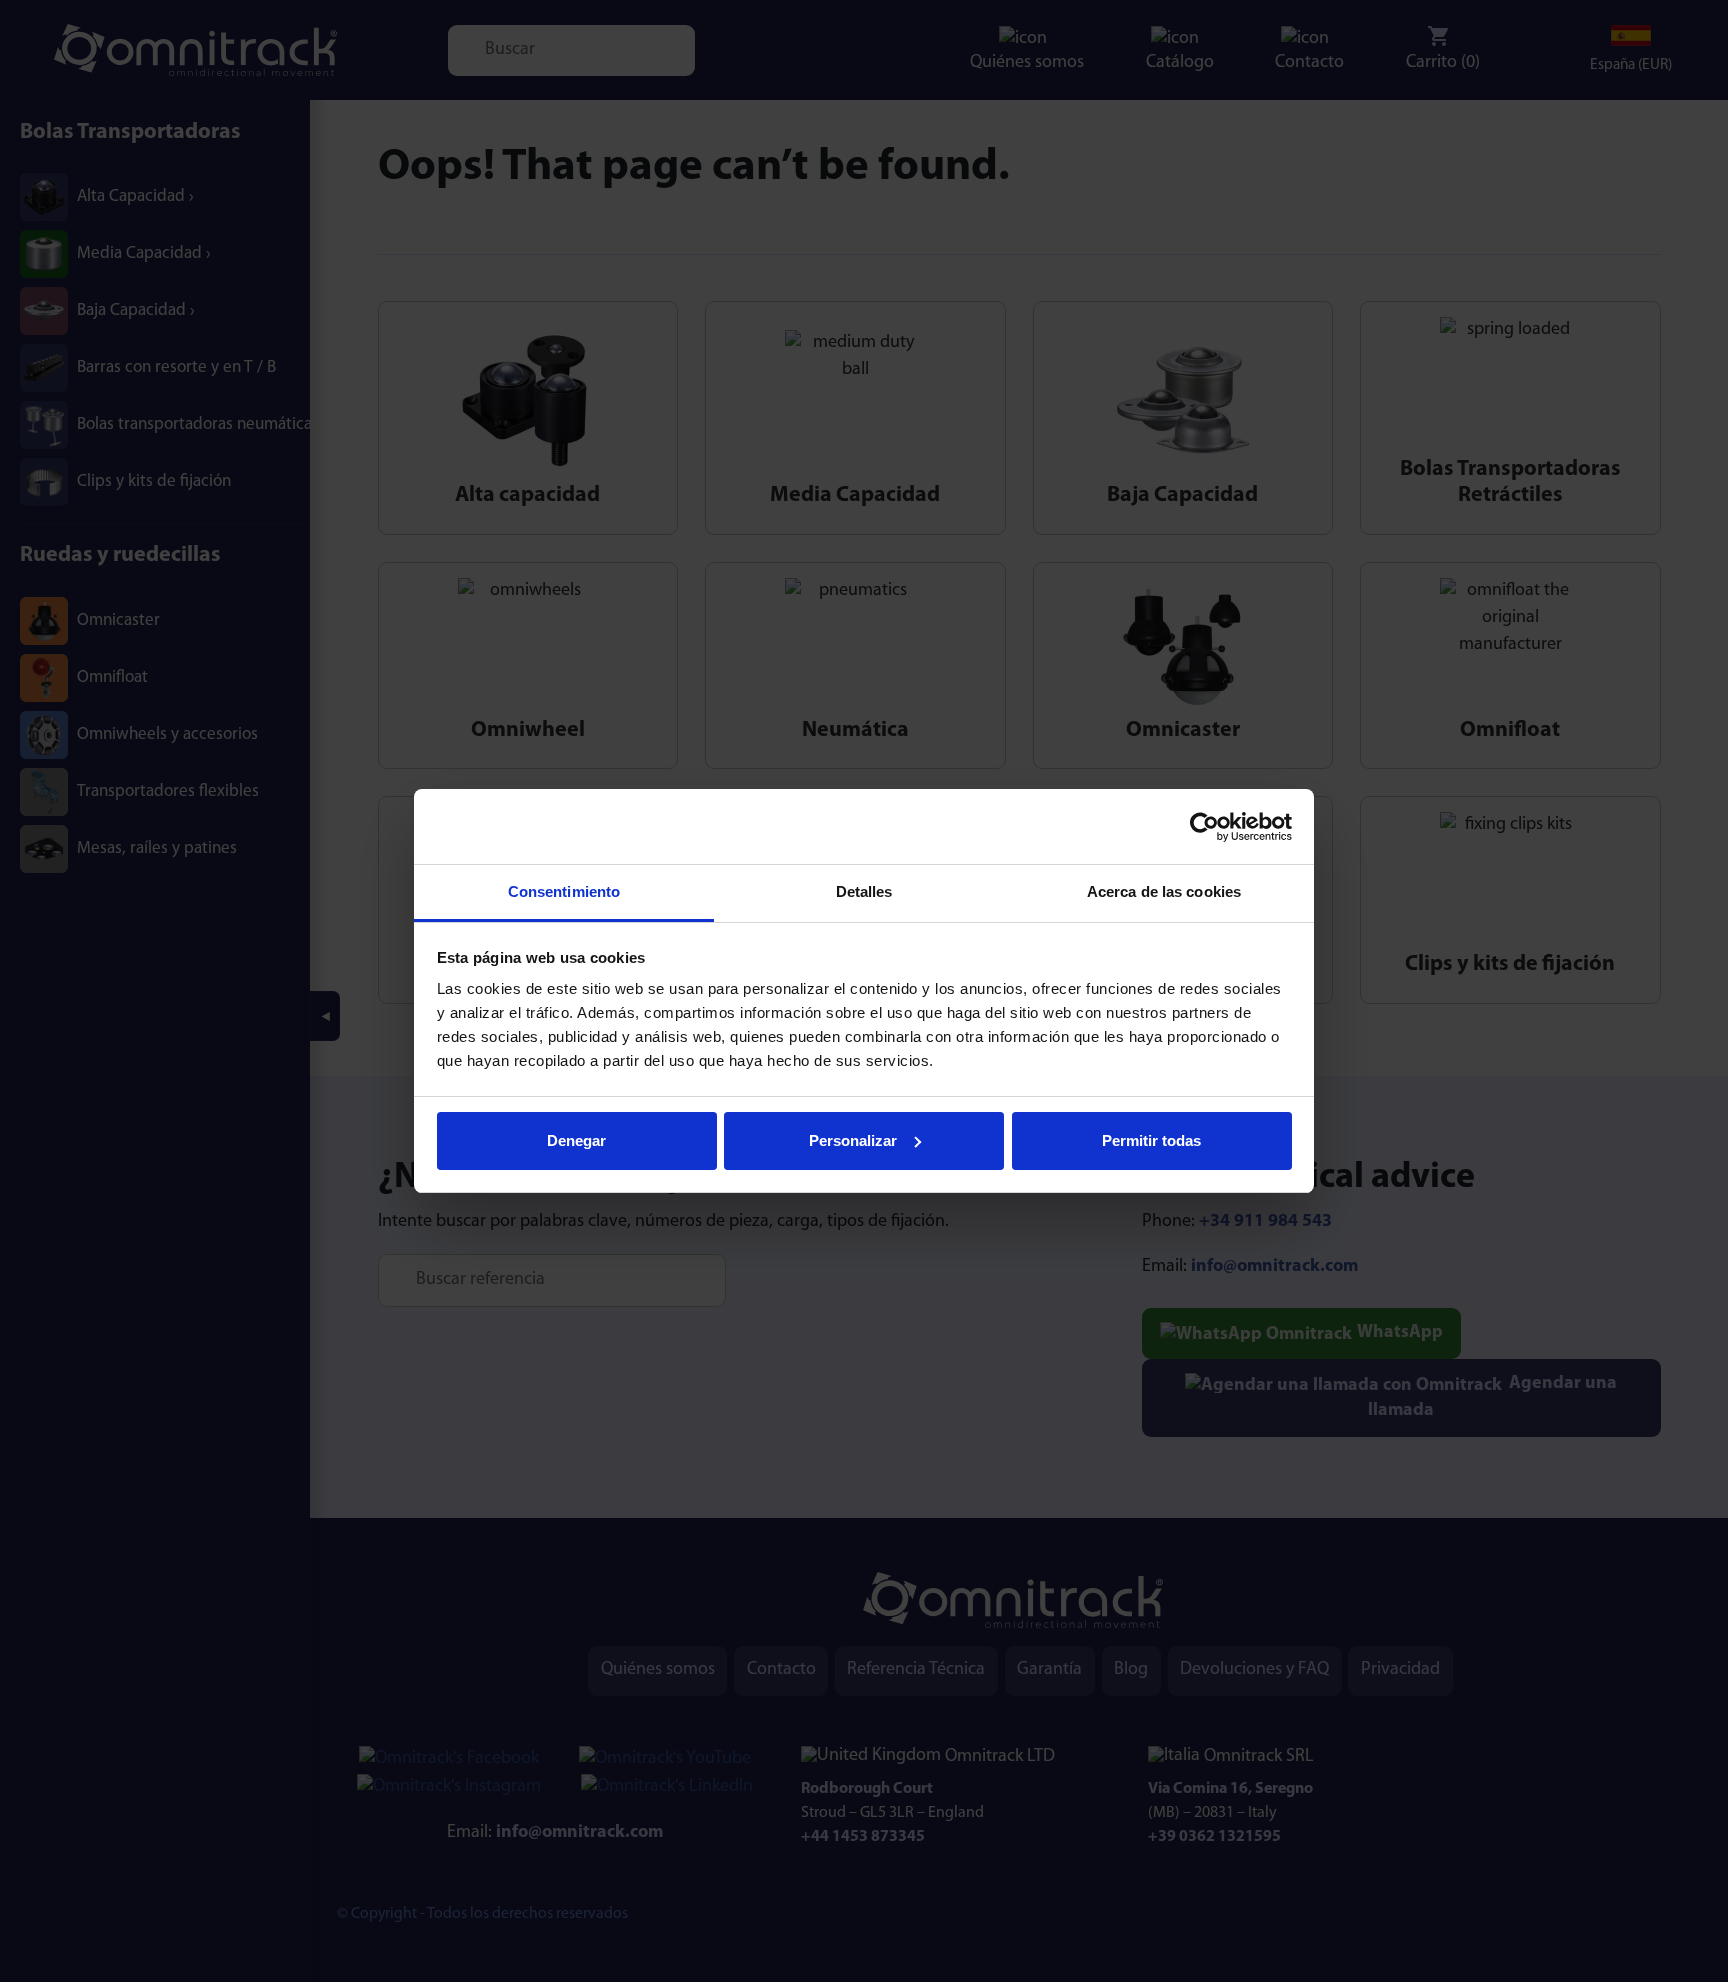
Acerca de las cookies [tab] (1164, 891)
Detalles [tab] (864, 891)
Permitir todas (1151, 1140)
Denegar (576, 1140)
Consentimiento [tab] (564, 891)
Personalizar (853, 1140)
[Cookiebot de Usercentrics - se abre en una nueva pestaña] (1204, 827)
